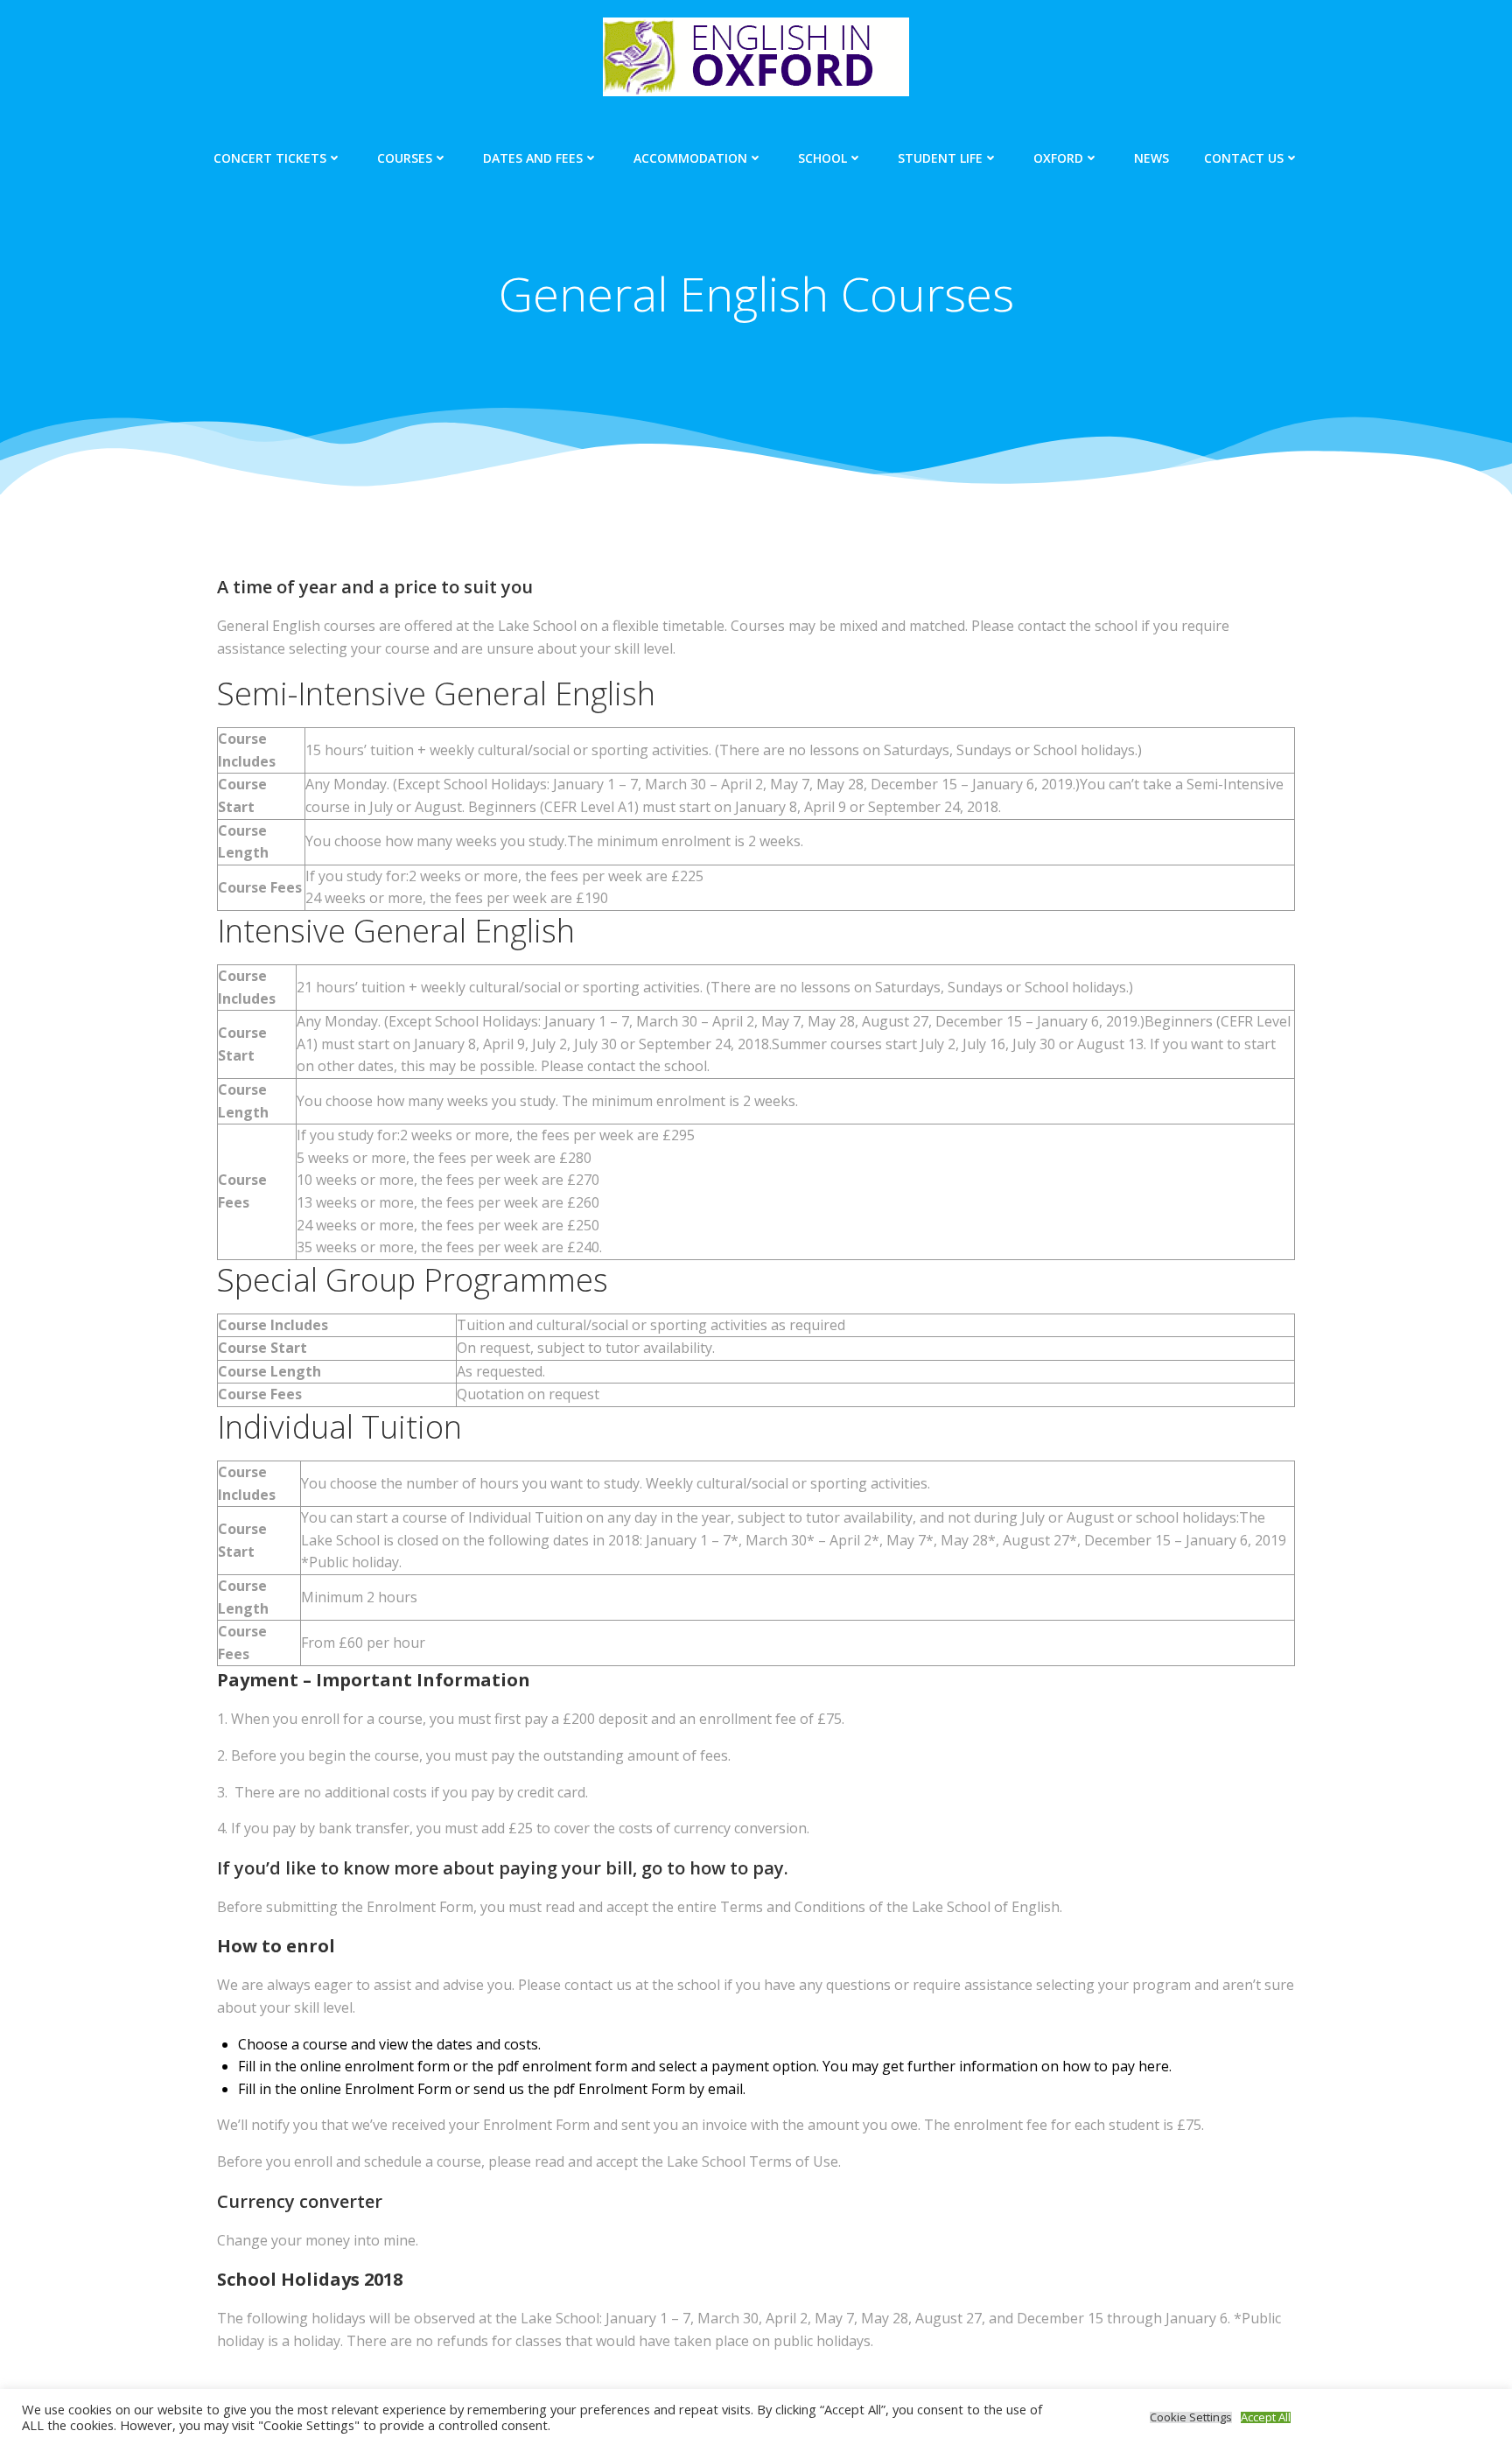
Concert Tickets (270, 158)
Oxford (1058, 158)
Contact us (1244, 158)
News (1151, 158)
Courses (405, 158)
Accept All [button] (1266, 2417)
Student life (940, 158)
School (822, 158)
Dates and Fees (533, 158)
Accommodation (690, 158)
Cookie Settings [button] (1191, 2417)
